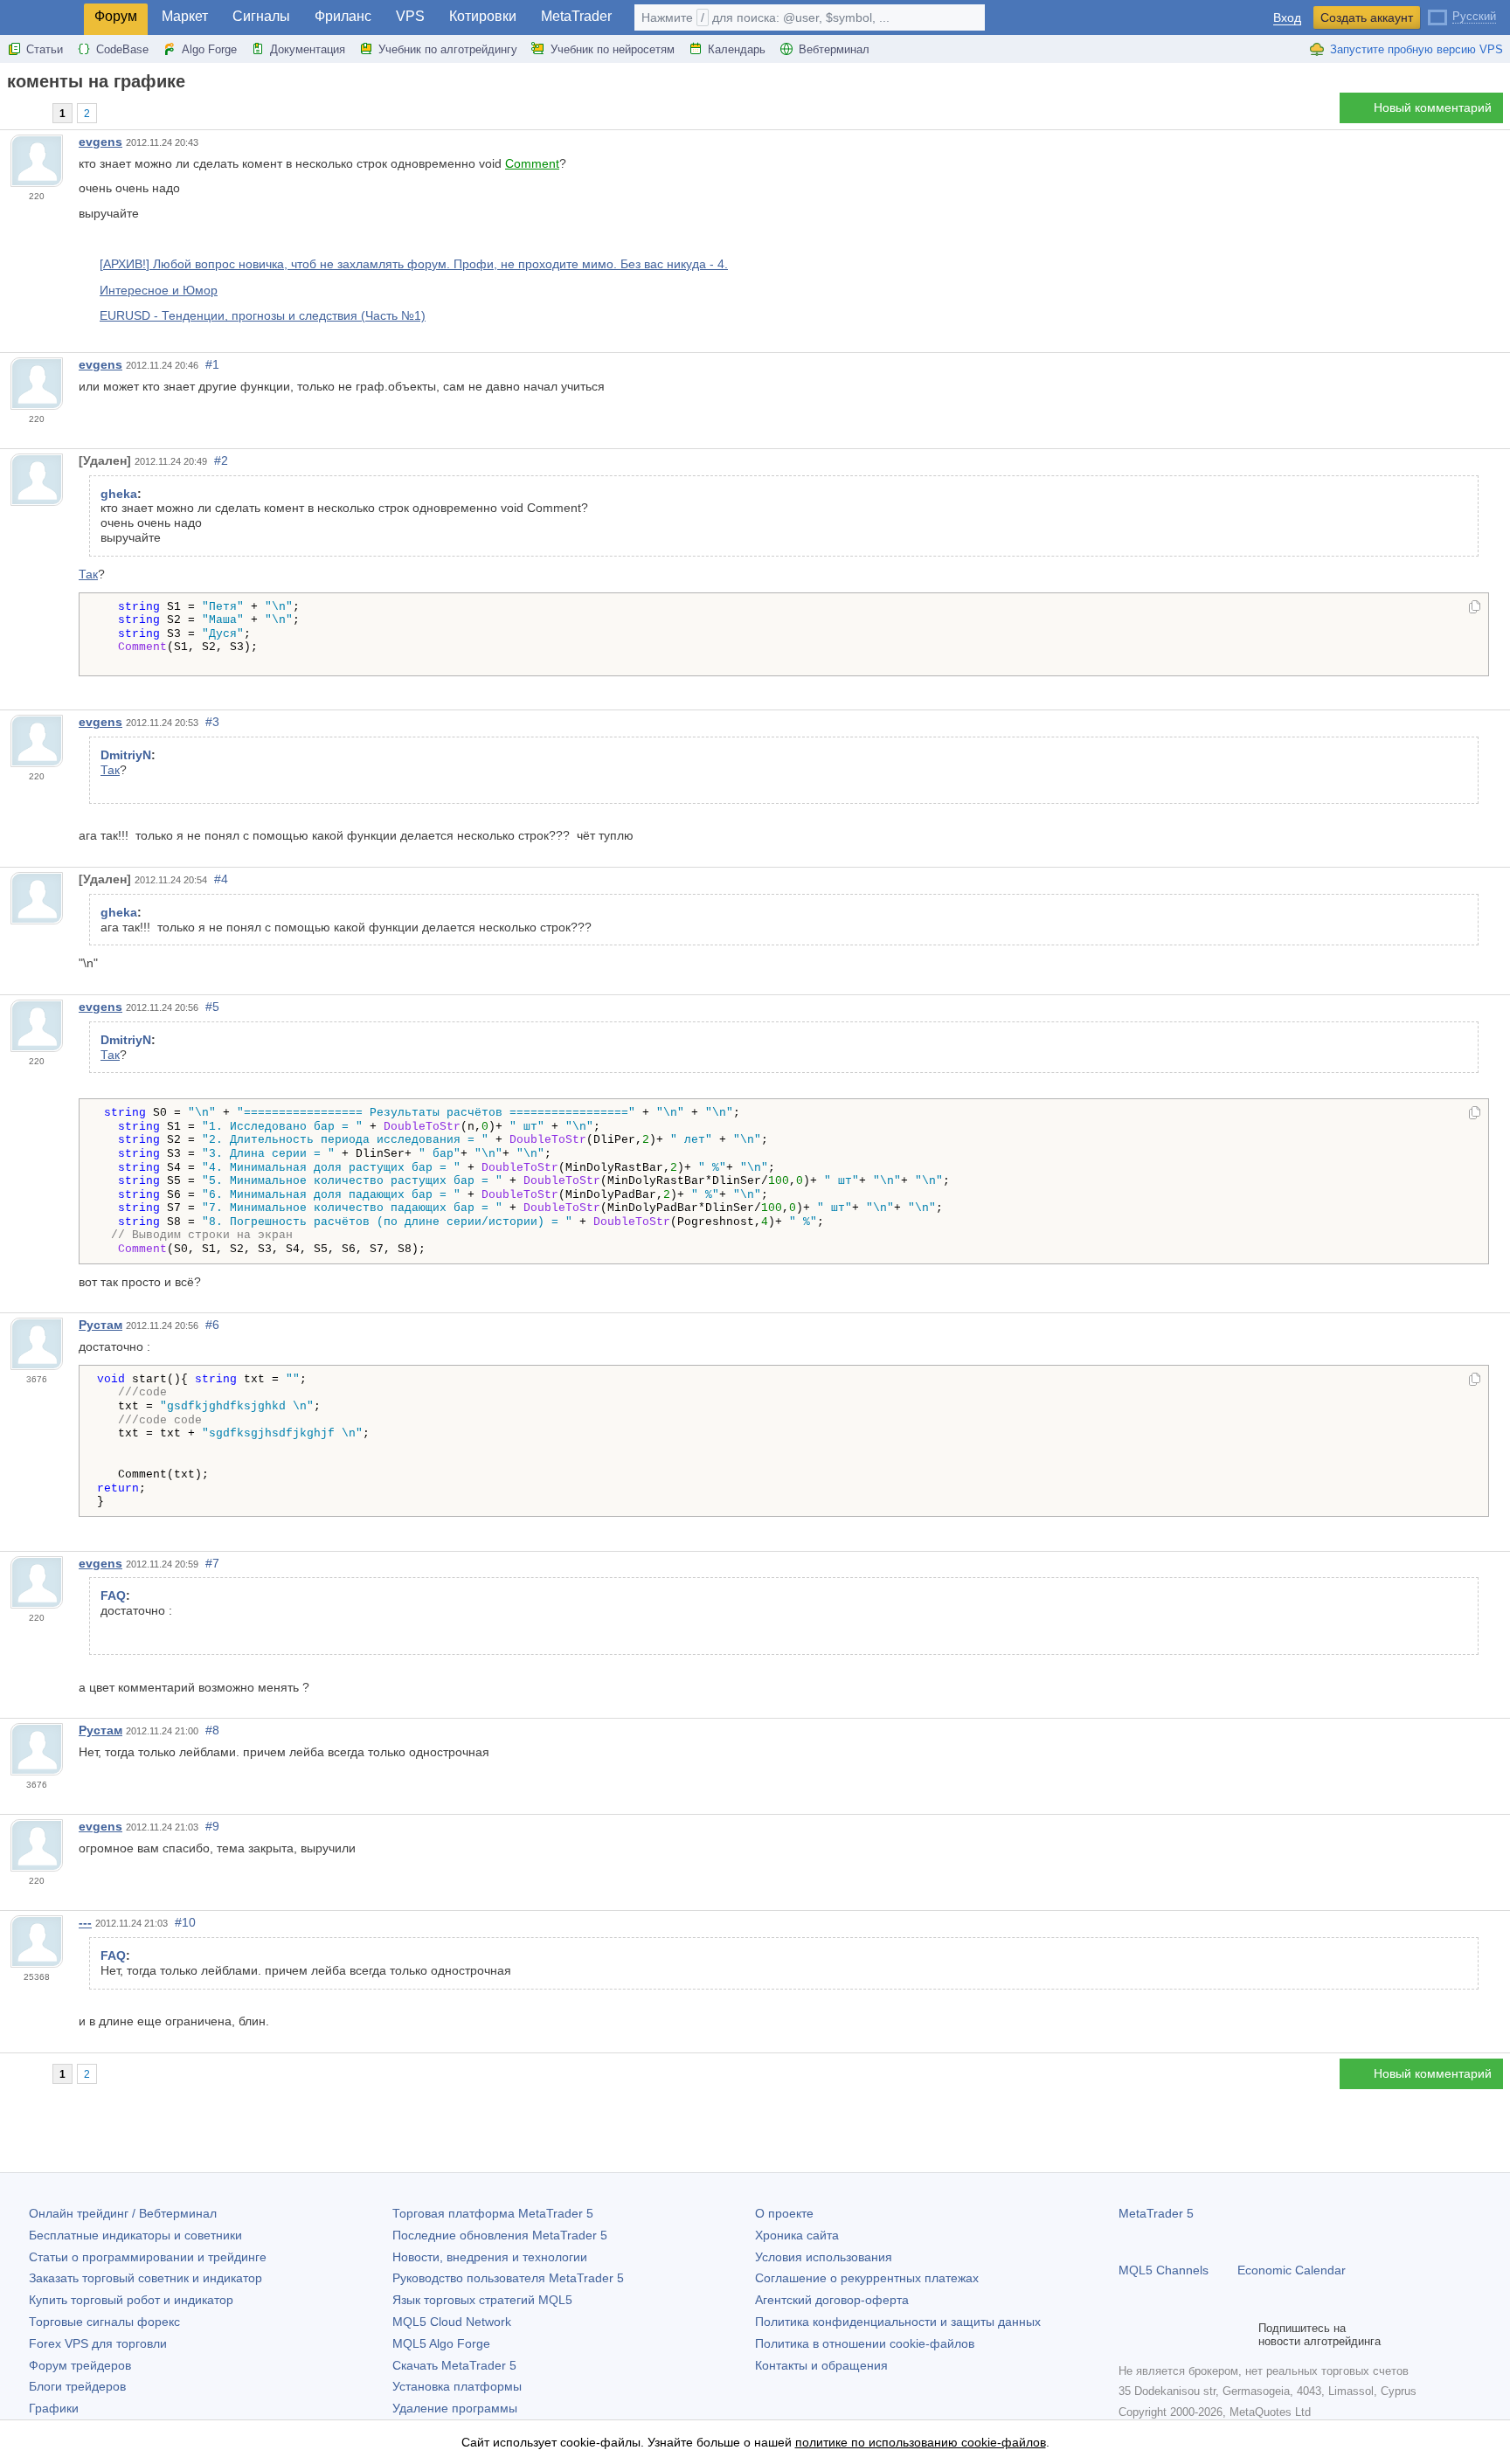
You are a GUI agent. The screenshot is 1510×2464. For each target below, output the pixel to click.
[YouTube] (1213, 2335)
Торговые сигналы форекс (104, 2322)
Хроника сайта (797, 2235)
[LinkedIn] (1241, 2335)
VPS (410, 16)
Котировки (483, 16)
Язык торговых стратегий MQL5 (482, 2300)
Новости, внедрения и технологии (490, 2257)
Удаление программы (455, 2408)
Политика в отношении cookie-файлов (865, 2343)
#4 (221, 879)
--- (85, 1922)
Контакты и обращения (821, 2365)
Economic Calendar (1292, 2270)
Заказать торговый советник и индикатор (145, 2278)
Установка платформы (457, 2386)
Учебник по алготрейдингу (448, 49)
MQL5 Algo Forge (441, 2343)
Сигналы (261, 16)
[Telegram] (1157, 2335)
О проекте (784, 2213)
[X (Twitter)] (1185, 2335)
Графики (54, 2408)
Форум (116, 16)
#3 (212, 722)
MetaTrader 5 (1156, 2213)
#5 (212, 1007)
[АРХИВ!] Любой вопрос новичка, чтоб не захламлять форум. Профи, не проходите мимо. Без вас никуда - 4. (414, 264)
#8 (212, 1730)
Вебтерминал (834, 49)
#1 (212, 364)
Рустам (100, 1325)
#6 (212, 1325)
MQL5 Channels (1164, 2270)
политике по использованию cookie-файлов (921, 2442)
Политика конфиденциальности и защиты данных (898, 2322)
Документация (308, 49)
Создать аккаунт (1367, 17)
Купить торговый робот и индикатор (131, 2300)
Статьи (45, 49)
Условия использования (824, 2257)
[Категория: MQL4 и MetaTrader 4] (33, 113)
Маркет (185, 16)
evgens (100, 142)
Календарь (737, 49)
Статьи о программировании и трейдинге (148, 2257)
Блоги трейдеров (77, 2386)
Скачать (454, 2365)
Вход (1287, 18)
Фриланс (343, 16)
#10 (185, 1922)
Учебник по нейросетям (613, 49)
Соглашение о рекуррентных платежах (867, 2278)
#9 (212, 1826)
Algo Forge (209, 49)
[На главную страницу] (12, 112)
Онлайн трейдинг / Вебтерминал (123, 2213)
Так (88, 574)
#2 (221, 460)
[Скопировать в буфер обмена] (1475, 608)
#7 (212, 1563)
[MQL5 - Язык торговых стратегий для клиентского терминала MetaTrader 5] (42, 18)
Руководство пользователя (508, 2278)
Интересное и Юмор (159, 290)
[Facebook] (1129, 2335)
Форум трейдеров (80, 2365)
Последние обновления (500, 2235)
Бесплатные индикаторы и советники (135, 2235)
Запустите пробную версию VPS (1416, 49)
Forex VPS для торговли (98, 2343)
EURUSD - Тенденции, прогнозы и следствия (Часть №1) (263, 315)
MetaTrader (576, 16)
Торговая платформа (493, 2213)
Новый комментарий (1433, 107)
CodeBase (122, 49)
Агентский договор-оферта (832, 2300)
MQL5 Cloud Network (452, 2322)
